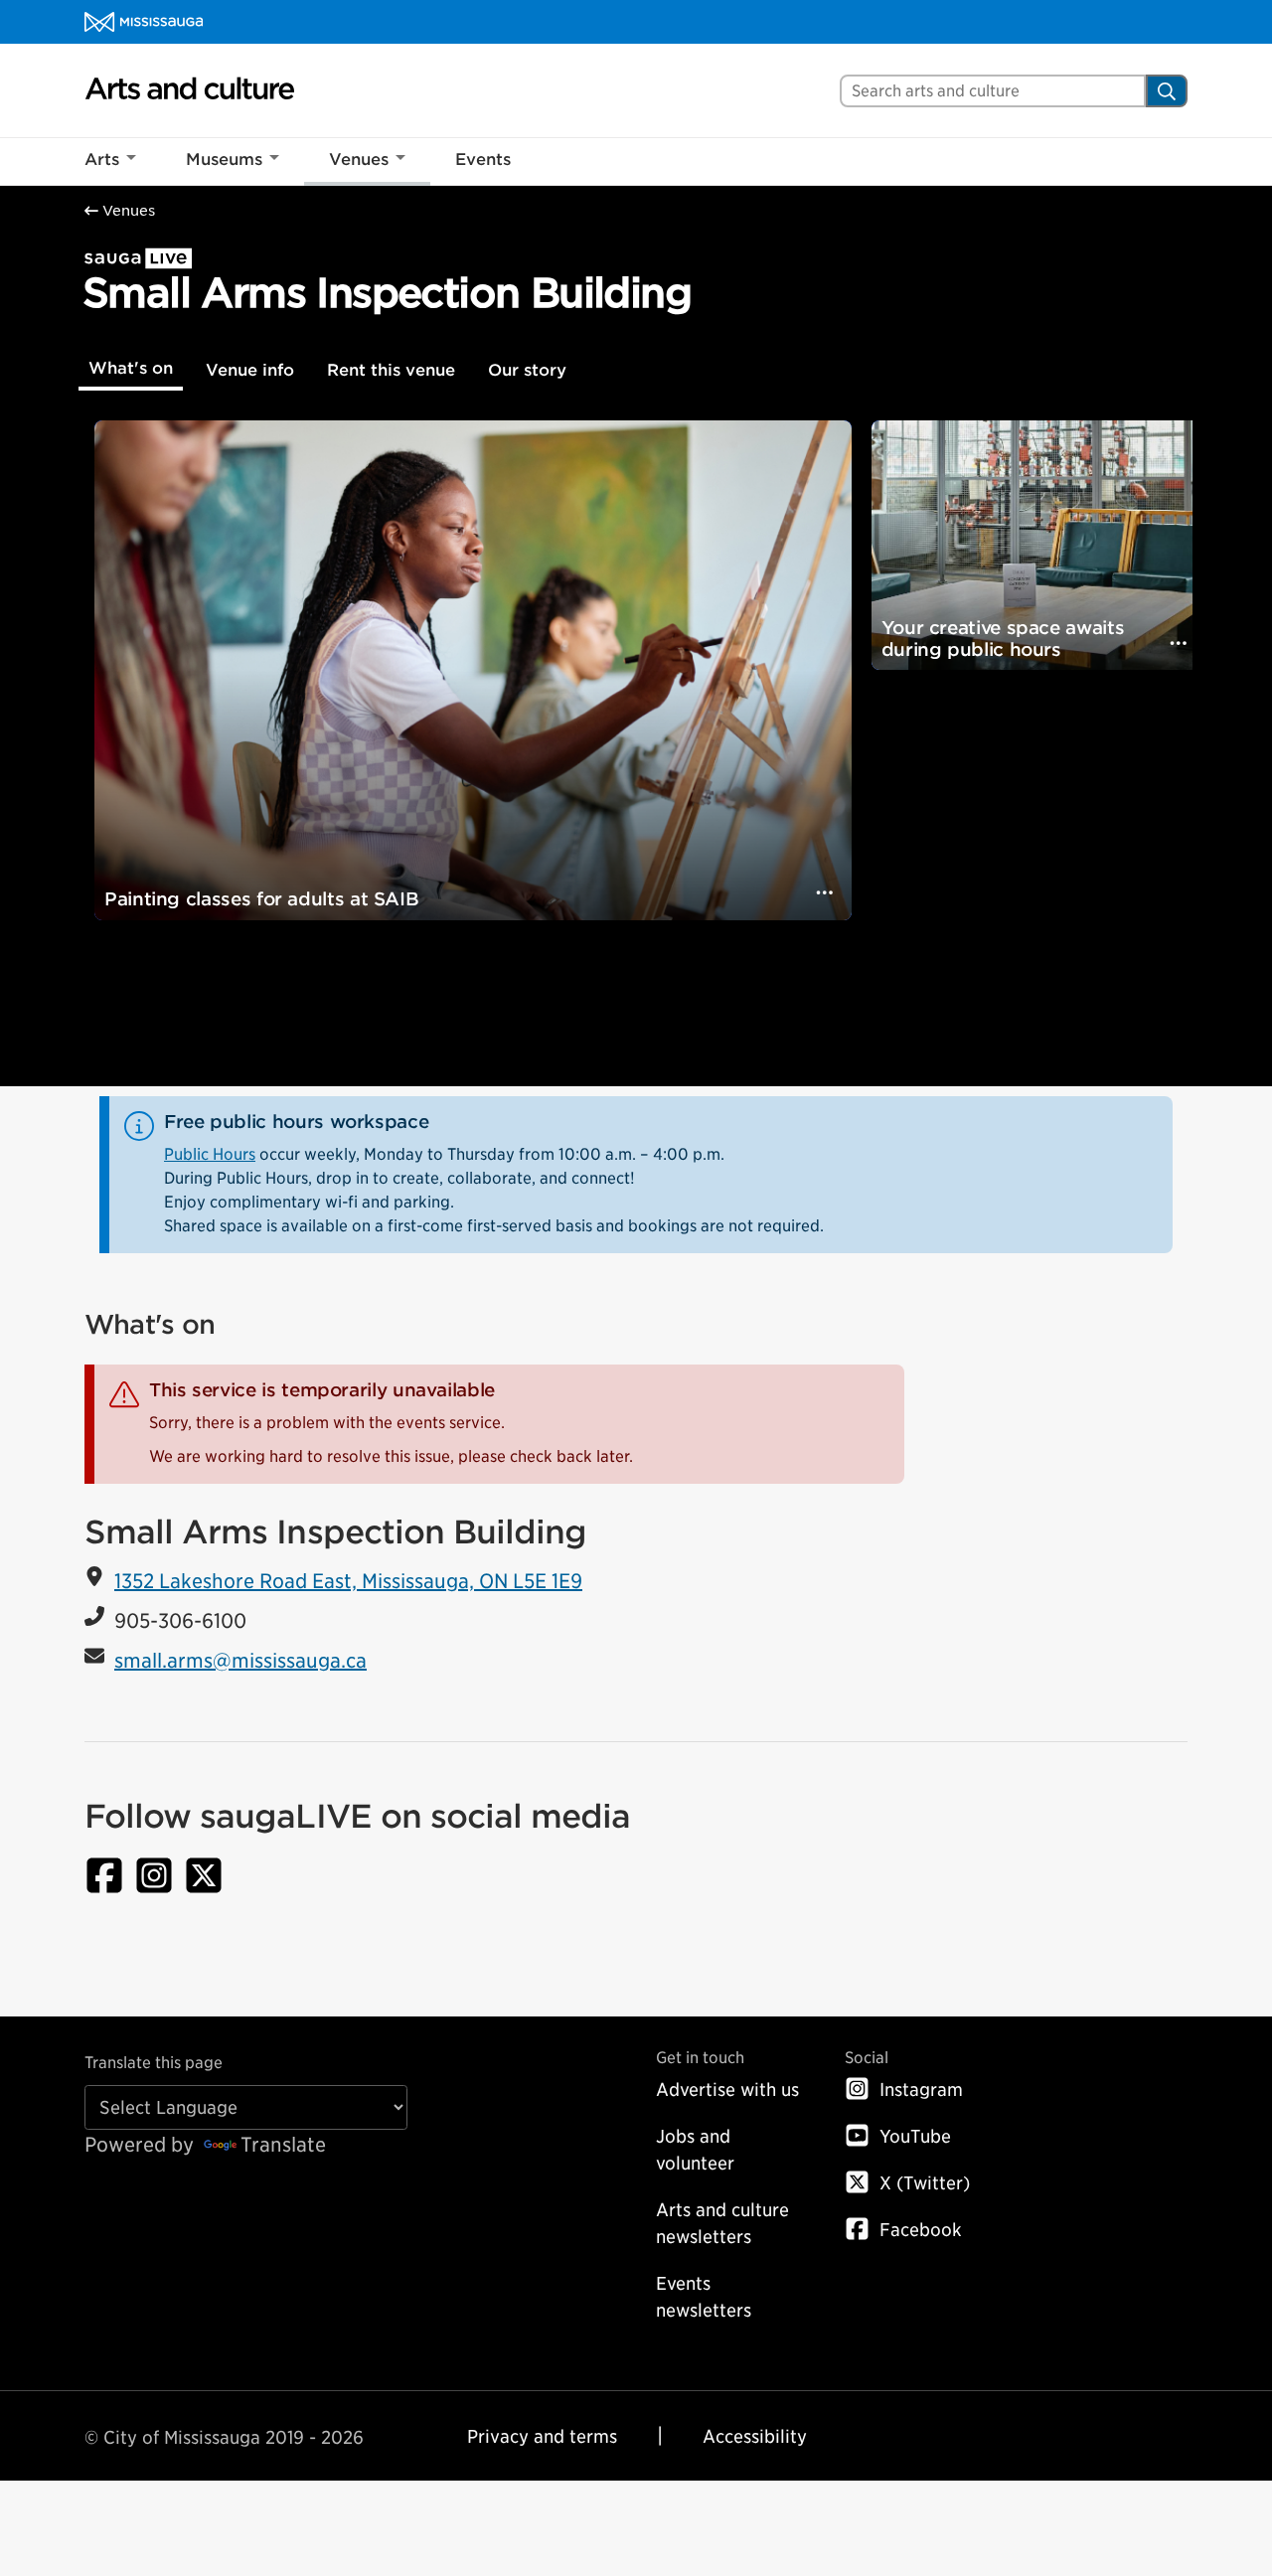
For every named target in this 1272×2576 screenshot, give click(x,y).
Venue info (250, 370)
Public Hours (210, 1154)
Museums (224, 160)
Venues (359, 160)
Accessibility (755, 2436)
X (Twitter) (925, 2183)
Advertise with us (727, 2090)
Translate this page (154, 2063)
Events (483, 160)
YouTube (915, 2136)
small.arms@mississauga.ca (240, 1661)
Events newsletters (704, 2297)
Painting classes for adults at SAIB (261, 899)
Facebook (921, 2230)
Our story (527, 370)
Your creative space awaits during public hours (1003, 639)
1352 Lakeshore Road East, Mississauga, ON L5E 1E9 (348, 1581)
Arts (102, 160)
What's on (131, 368)
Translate (283, 2145)
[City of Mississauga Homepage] (144, 22)
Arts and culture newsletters (722, 2223)
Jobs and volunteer (695, 2150)
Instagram (921, 2090)
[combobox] (993, 91)
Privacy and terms (542, 2436)
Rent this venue (391, 370)
